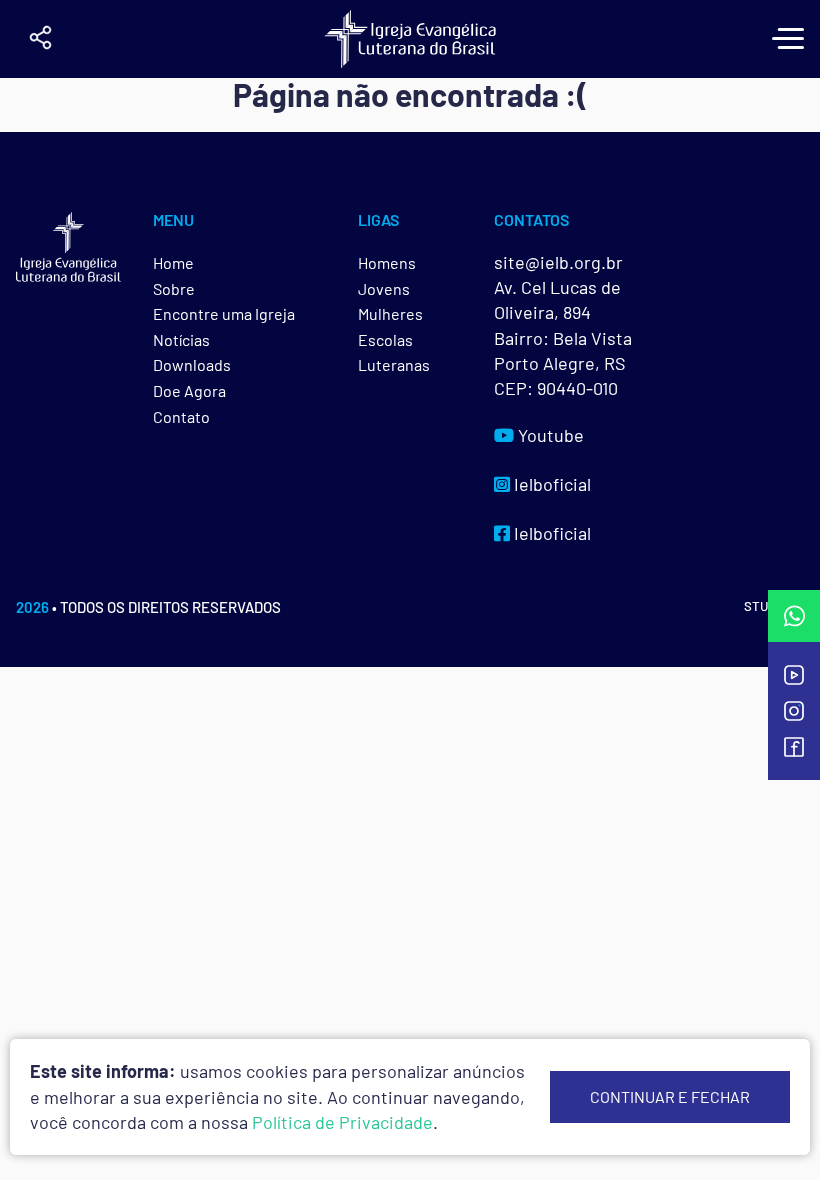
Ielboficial (550, 484)
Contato (181, 416)
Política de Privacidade (342, 1122)
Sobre (174, 288)
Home (173, 262)
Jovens (384, 288)
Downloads (192, 364)
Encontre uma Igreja (224, 313)
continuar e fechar (670, 1096)
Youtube (549, 435)
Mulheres (390, 313)
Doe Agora (189, 390)
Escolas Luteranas (394, 352)
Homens (387, 262)
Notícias (181, 339)
